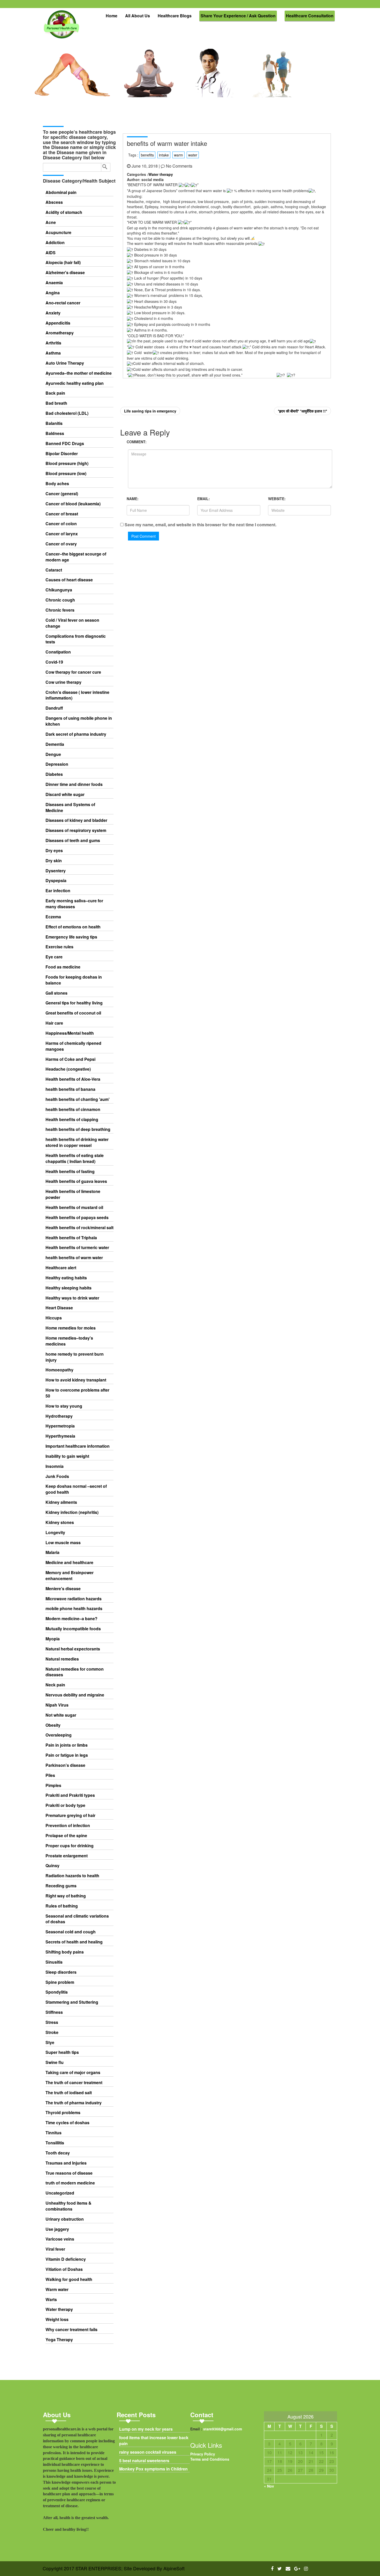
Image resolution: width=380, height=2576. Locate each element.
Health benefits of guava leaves (76, 1181)
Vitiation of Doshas (64, 2269)
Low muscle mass (63, 1543)
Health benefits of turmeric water (77, 1248)
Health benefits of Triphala (71, 1238)
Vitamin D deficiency (66, 2259)
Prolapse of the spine (66, 1836)
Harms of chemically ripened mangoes (73, 1046)
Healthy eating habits (66, 1278)
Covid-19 (54, 662)
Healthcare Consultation (310, 16)
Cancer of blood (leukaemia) (73, 504)
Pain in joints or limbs (67, 1745)
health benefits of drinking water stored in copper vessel (77, 1142)
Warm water (57, 2289)
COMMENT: (137, 442)
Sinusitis (54, 1962)
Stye (50, 2042)
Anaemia (54, 283)
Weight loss (57, 2319)
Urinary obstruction (65, 2219)
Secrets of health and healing (74, 1942)
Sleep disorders (61, 1972)
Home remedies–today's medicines (69, 1341)
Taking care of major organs (73, 2072)
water (193, 155)
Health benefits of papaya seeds (77, 1218)
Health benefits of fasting (70, 1171)
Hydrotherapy (59, 1416)
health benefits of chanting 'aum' (78, 1099)
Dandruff (54, 708)
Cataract (54, 570)
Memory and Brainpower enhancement (70, 1576)
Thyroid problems (63, 2113)
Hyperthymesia (60, 1436)
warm (178, 155)
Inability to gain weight (67, 1456)
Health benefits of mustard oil (74, 1207)
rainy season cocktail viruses (148, 2452)
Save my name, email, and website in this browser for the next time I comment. (200, 525)
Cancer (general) (62, 494)
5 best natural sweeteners (144, 2461)
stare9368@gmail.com (223, 2429)
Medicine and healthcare (69, 1563)
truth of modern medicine (70, 2183)
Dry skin (54, 861)
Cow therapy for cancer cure (73, 672)
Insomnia (55, 1466)
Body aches (57, 484)
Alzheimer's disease (65, 273)
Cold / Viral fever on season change (72, 623)
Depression (57, 764)
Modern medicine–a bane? (71, 1619)
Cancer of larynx (62, 534)
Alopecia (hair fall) (63, 262)
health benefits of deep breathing (78, 1129)
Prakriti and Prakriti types (70, 1795)
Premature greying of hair (70, 1815)
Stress (52, 2022)
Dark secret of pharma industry (76, 734)
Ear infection (58, 891)
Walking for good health (69, 2279)
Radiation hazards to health (72, 1876)
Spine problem (60, 1982)
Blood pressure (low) (66, 474)
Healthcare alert (61, 1268)
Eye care (54, 957)
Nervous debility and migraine (75, 1695)
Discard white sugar (65, 794)
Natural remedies (62, 1659)
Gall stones (56, 993)
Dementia (55, 744)
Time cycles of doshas (67, 2123)
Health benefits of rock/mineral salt (79, 1228)
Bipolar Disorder (62, 454)
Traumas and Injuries (66, 2163)
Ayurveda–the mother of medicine (79, 373)
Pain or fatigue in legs (67, 1755)
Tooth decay (58, 2153)
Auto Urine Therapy (65, 363)
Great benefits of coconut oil (73, 1013)
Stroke (52, 2032)
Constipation (58, 652)
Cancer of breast (62, 514)
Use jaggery (57, 2229)
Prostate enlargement (67, 1856)
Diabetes (54, 774)
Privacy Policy (203, 2454)
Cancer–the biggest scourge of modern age (76, 557)
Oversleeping (59, 1735)
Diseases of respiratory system (76, 830)
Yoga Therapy (59, 2340)
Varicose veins (60, 2239)
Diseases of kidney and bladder (76, 820)
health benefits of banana (70, 1089)
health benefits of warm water (74, 1258)
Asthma (53, 353)
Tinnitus (54, 2133)
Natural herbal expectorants (73, 1649)
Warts (51, 2300)
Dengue (53, 754)
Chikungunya (59, 590)
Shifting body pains (65, 1952)
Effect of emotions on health (73, 927)
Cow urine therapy (63, 682)
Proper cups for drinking (70, 1846)
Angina (53, 293)
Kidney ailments (61, 1502)
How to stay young (64, 1406)
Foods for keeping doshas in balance (74, 980)
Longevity (55, 1533)
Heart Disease (59, 1308)
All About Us (138, 16)
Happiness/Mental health (70, 1033)
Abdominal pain (61, 192)
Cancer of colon (61, 524)
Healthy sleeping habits (69, 1288)
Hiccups (54, 1318)
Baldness (55, 433)
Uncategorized (60, 2193)
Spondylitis (57, 1992)
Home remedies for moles (71, 1328)
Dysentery (56, 871)
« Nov (269, 2486)
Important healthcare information (78, 1446)
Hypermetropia (60, 1426)
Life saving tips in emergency (150, 411)
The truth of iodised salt (69, 2093)
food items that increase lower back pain (154, 2441)
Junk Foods (57, 1476)
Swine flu (55, 2062)
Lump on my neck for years (146, 2429)
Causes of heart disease (69, 580)
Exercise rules (59, 947)
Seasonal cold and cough (71, 1932)
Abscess (54, 202)
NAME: (133, 499)
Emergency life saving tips (71, 937)
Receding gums (61, 1886)
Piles (50, 1775)
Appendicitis (58, 323)
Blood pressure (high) (67, 463)
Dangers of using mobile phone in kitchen (79, 721)
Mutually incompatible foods (73, 1629)
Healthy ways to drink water (72, 1298)
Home (112, 16)
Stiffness (54, 2012)
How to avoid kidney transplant (76, 1380)
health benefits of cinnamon (73, 1109)
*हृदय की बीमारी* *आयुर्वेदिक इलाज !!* (302, 411)
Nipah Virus (57, 1705)
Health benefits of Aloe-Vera (73, 1079)
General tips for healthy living (74, 1003)
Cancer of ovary (61, 544)
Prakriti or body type (65, 1805)
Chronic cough (60, 600)
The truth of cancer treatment (74, 2083)
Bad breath (56, 403)
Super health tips (62, 2052)
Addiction (55, 243)
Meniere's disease (63, 1589)
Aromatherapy (60, 333)
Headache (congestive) (68, 1069)
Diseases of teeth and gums (73, 840)
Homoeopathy (59, 1370)
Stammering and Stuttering (72, 2002)
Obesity (53, 1725)
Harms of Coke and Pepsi (70, 1059)
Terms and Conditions (210, 2459)
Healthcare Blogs (175, 16)
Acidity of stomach (64, 212)
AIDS (51, 253)
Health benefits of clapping (72, 1120)
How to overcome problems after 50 (77, 1393)
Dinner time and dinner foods (74, 784)
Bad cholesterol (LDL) (67, 413)
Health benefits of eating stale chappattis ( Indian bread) (75, 1158)
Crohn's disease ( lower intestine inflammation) (77, 695)
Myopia (53, 1639)
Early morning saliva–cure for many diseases (74, 904)
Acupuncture (58, 232)
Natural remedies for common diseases (75, 1672)
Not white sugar (61, 1715)
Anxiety (53, 313)
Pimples (53, 1785)
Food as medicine (63, 967)
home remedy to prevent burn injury (75, 1357)
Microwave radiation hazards (74, 1599)
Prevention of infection (68, 1826)
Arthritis (53, 343)
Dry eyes (54, 851)
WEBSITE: (277, 499)
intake (164, 155)
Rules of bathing (62, 1906)
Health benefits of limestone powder (73, 1194)
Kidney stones (60, 1522)
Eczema (53, 917)
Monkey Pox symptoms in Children (153, 2469)
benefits (147, 155)
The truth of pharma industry (74, 2103)
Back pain (55, 393)
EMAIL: (204, 499)
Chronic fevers (60, 610)
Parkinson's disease (65, 1765)
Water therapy (59, 2309)
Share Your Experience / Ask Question (238, 16)
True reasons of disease (69, 2173)
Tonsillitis (55, 2143)
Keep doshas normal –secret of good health (76, 1489)
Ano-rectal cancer (63, 303)
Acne (51, 222)
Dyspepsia (56, 881)
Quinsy (52, 1866)
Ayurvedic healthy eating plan (75, 383)
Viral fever (55, 2249)
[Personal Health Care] (62, 27)
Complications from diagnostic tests (76, 639)
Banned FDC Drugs (65, 444)
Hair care (54, 1023)
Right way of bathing (66, 1896)
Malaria (52, 1552)
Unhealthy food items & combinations (69, 2206)
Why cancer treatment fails (71, 2330)
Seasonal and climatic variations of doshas (77, 1919)
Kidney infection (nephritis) (72, 1512)
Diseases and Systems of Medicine (70, 808)
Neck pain (55, 1685)
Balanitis (54, 423)
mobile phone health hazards (74, 1609)
